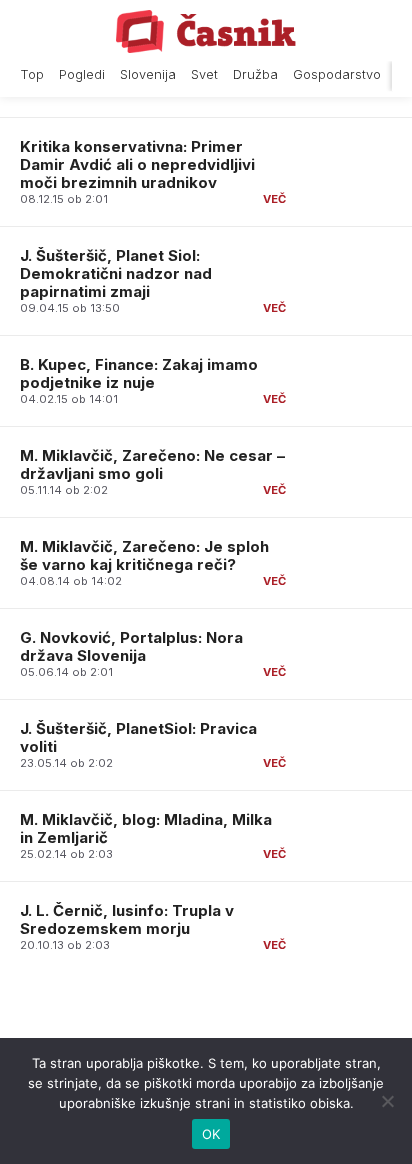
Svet (204, 74)
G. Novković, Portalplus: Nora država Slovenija (131, 646)
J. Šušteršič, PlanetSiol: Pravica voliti (138, 737)
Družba (255, 74)
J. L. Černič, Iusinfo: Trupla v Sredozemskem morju (127, 919)
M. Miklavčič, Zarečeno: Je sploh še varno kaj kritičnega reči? (144, 555)
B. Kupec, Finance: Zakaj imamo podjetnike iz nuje (139, 373)
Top (32, 74)
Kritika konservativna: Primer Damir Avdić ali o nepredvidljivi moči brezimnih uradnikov (137, 164)
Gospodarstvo (337, 74)
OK (211, 1134)
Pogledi (82, 74)
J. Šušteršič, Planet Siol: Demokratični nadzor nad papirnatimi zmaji (116, 273)
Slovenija (148, 74)
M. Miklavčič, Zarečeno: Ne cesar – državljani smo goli (152, 464)
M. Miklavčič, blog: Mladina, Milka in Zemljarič (146, 828)
